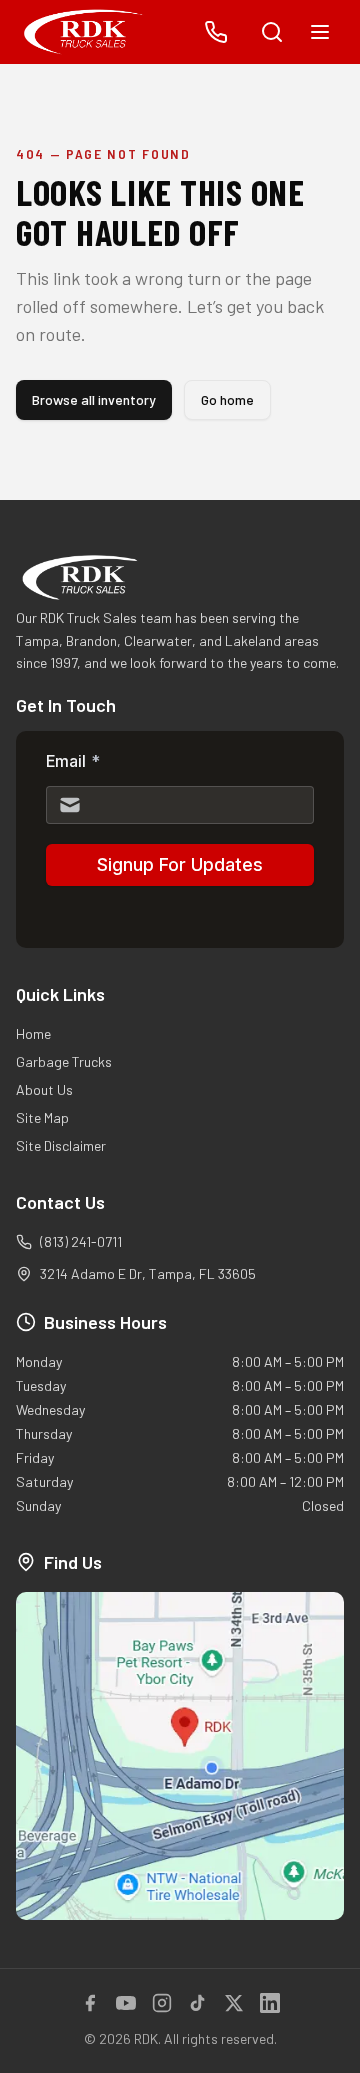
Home (33, 1033)
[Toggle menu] (320, 32)
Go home (227, 399)
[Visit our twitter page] (234, 2003)
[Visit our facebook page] (90, 2003)
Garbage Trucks (64, 1061)
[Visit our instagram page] (162, 2003)
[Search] (272, 32)
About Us (44, 1089)
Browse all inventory (94, 399)
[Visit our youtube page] (126, 2003)
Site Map (42, 1117)
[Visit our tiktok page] (198, 2003)
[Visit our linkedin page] (270, 2003)
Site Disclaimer (61, 1145)
